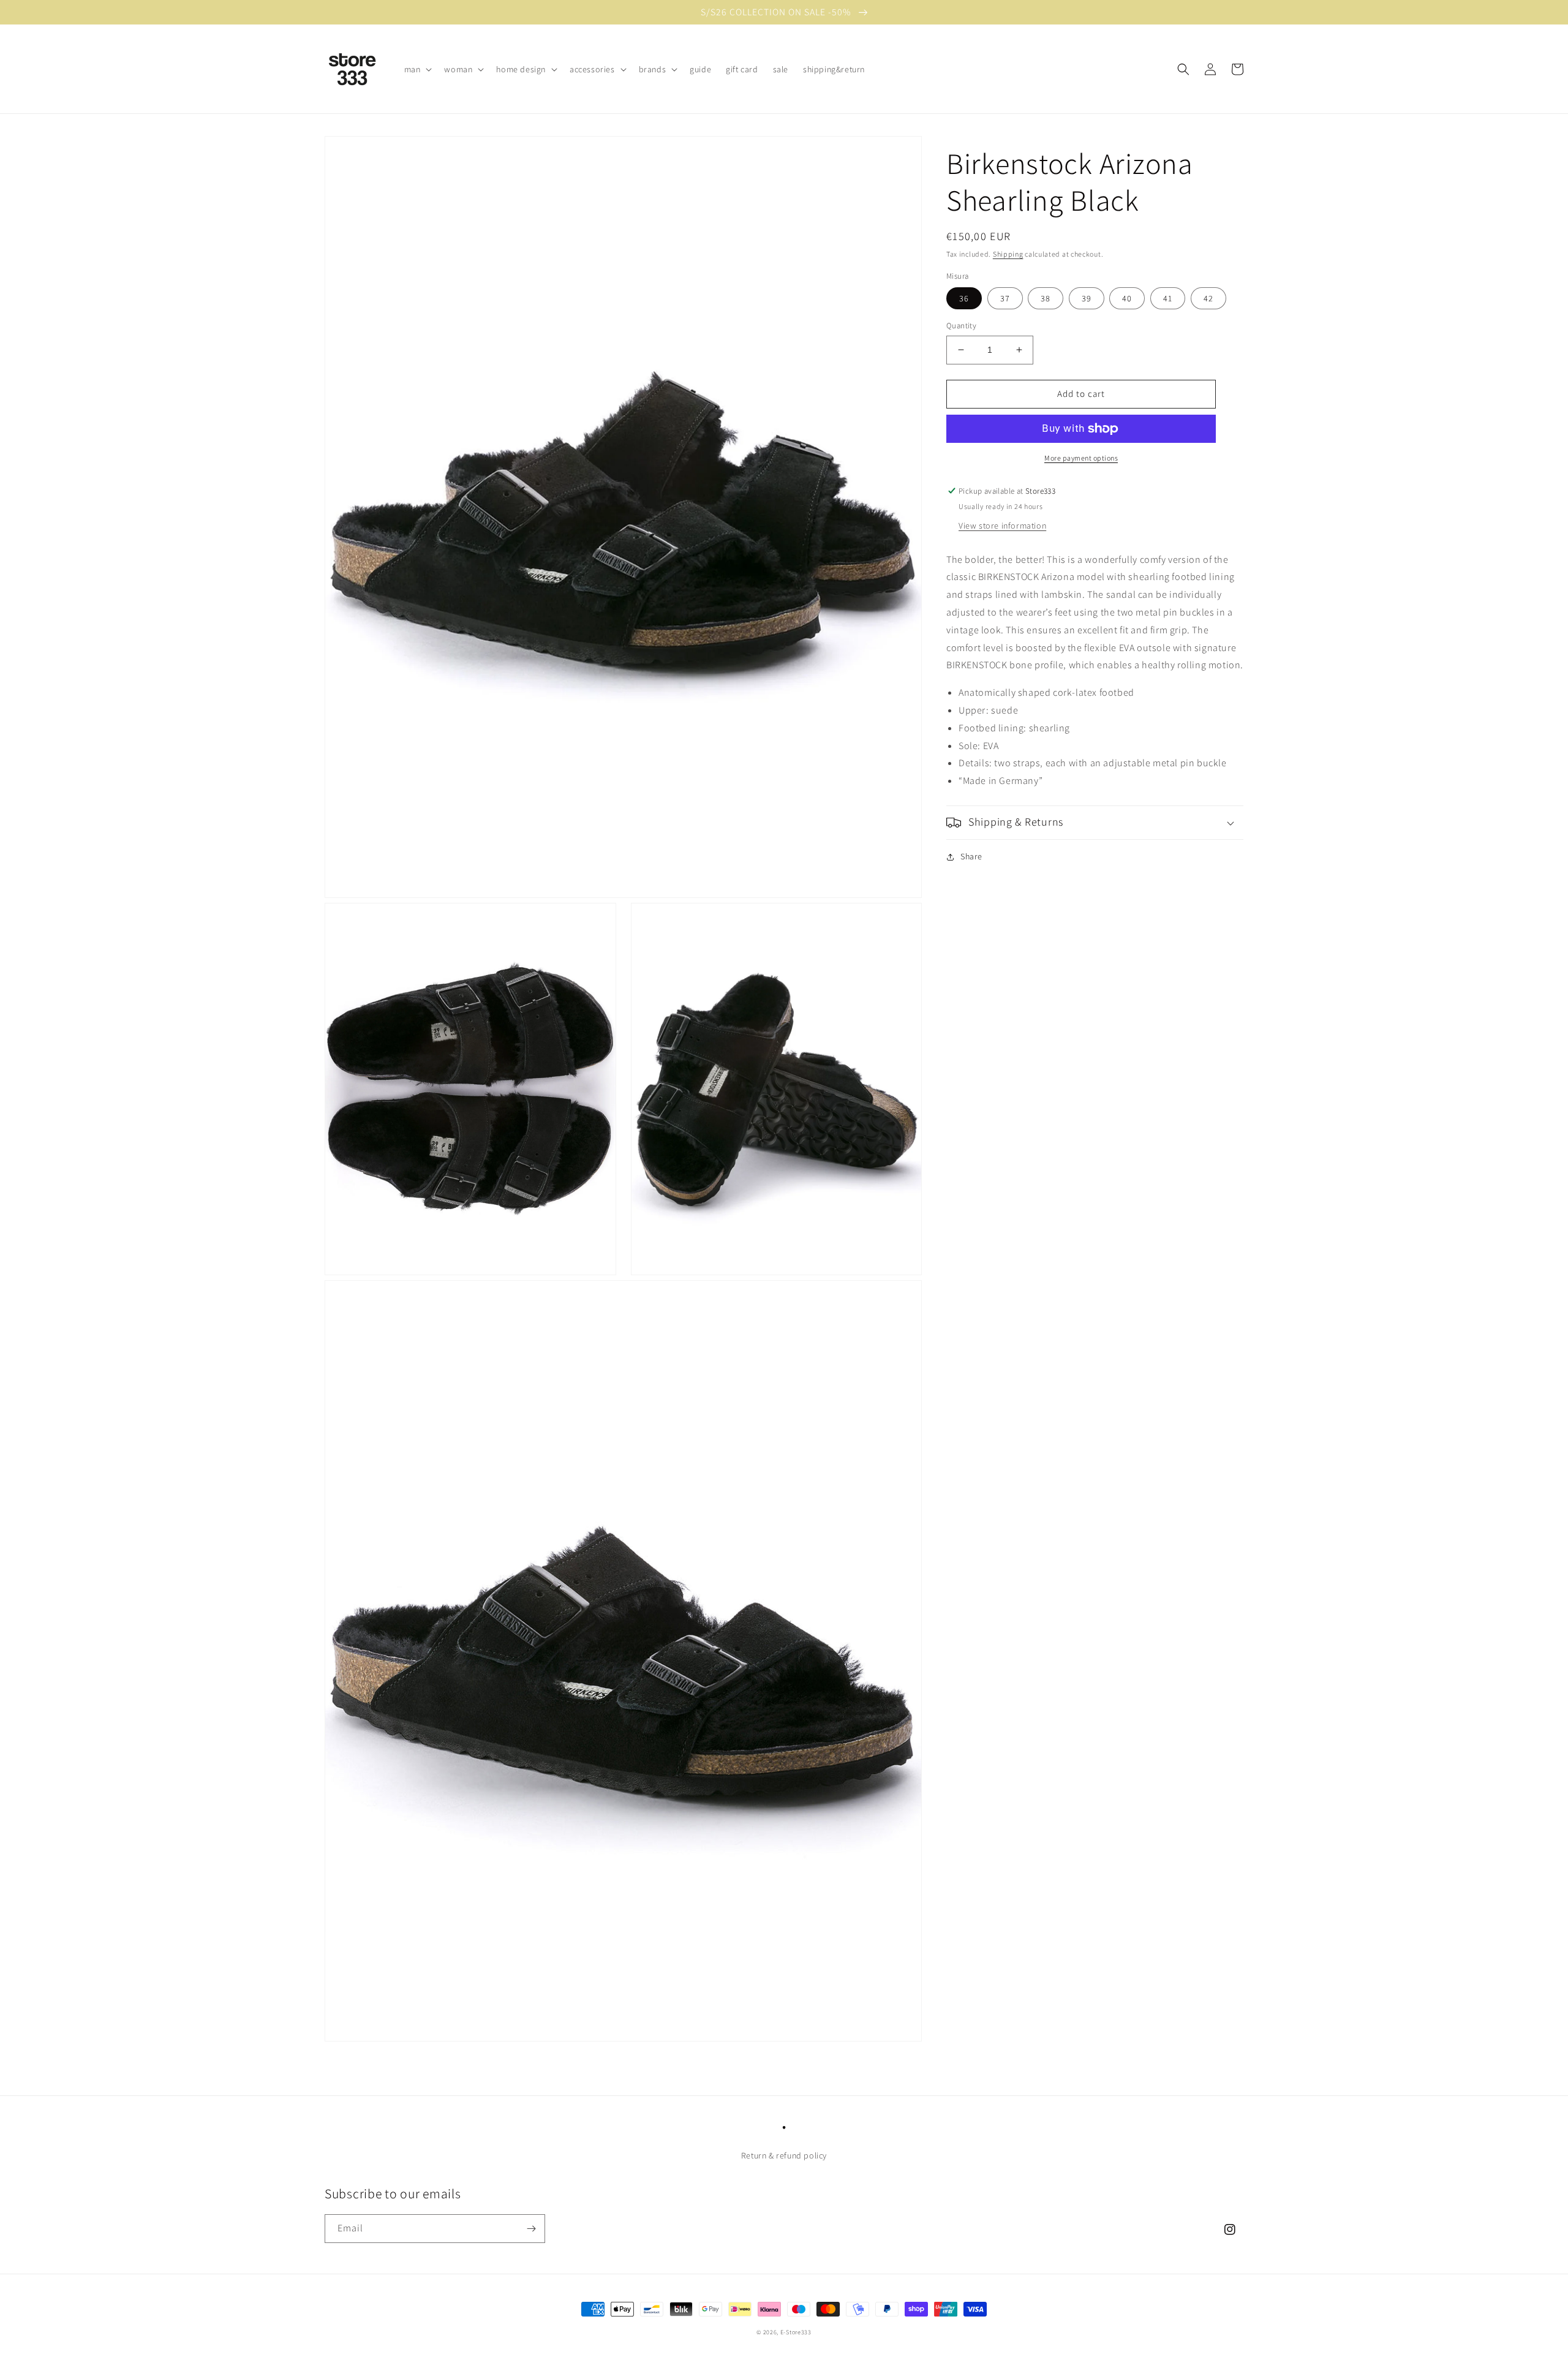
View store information (1002, 526)
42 (1208, 298)
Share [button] (971, 856)
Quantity (961, 326)
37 (1005, 298)
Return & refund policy (784, 2155)
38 (1046, 298)
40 (1127, 298)
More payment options (1081, 458)
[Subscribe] (531, 2229)
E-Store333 (796, 2332)
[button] (417, 69)
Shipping (1008, 254)
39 (1087, 298)
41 (1168, 298)
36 (964, 298)
